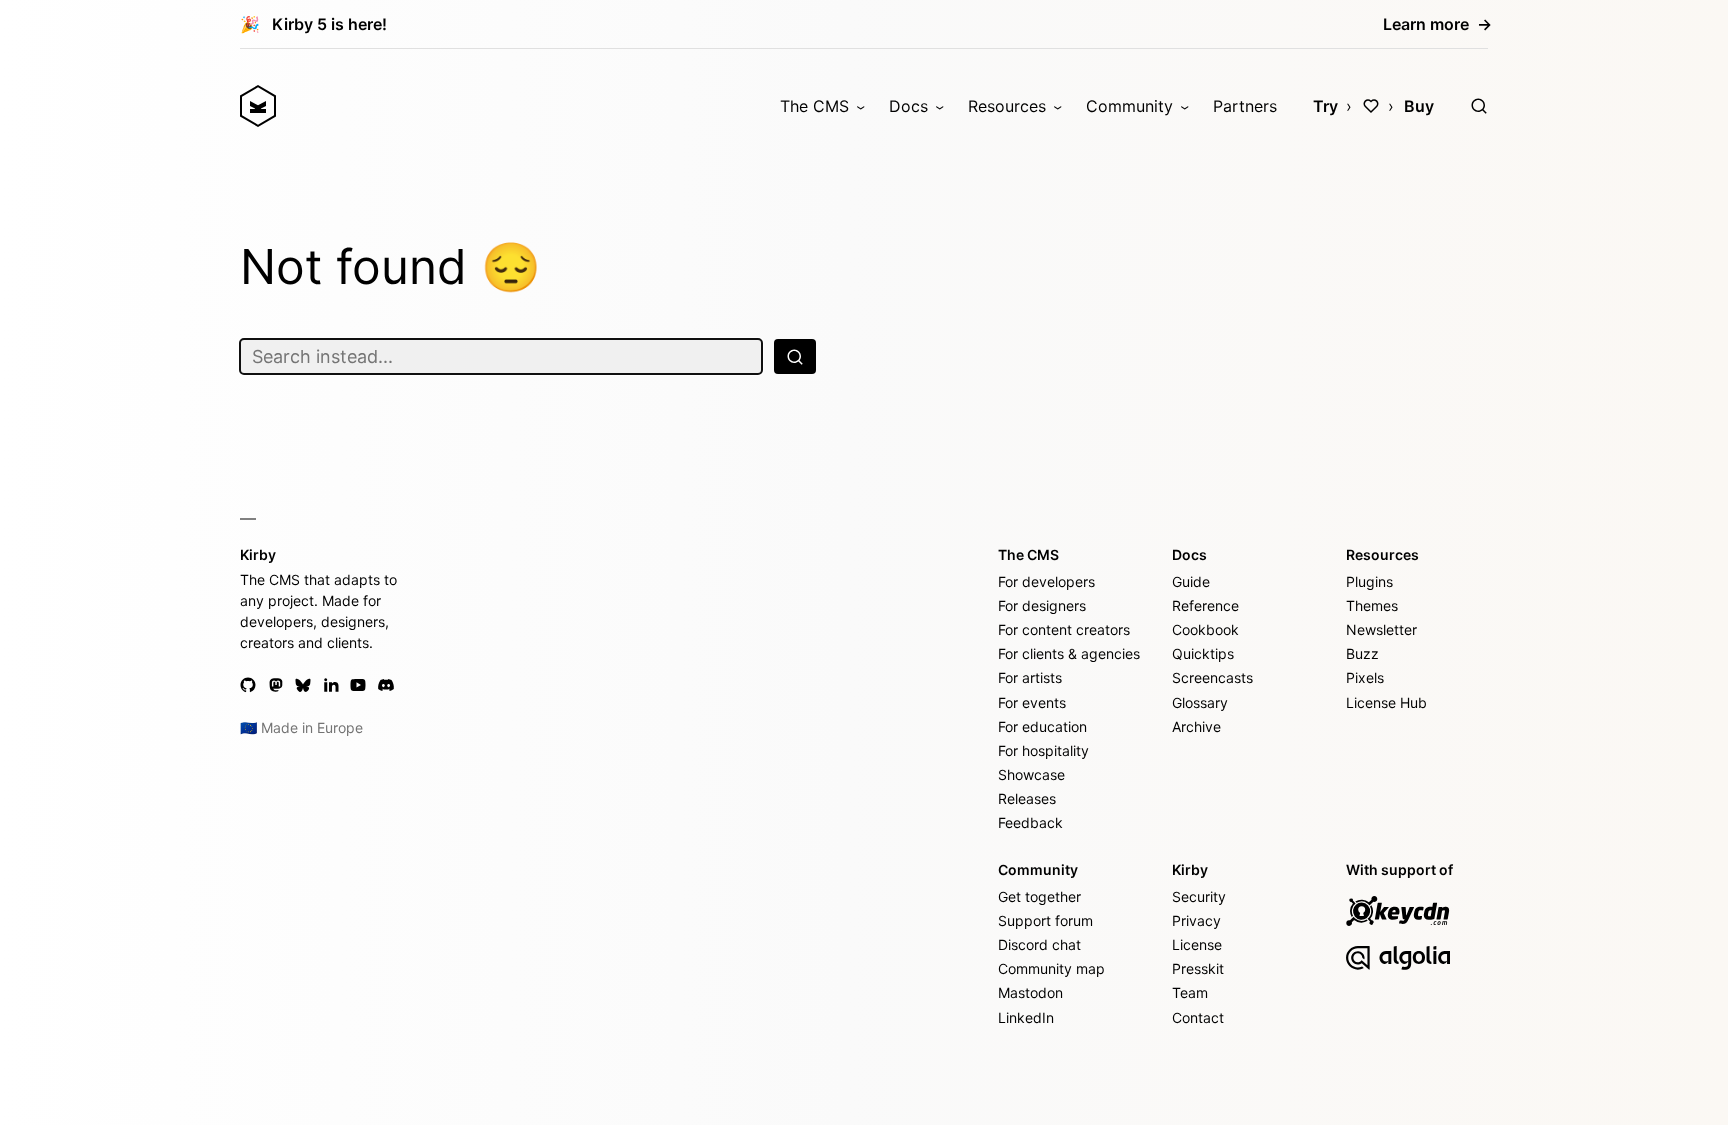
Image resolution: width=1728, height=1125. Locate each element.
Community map (1051, 968)
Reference (1205, 605)
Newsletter (1381, 629)
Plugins (1369, 581)
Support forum (1045, 920)
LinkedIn (1026, 1017)
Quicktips (1203, 653)
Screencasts (1212, 677)
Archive (1196, 726)
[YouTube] (358, 685)
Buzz (1362, 653)
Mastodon (1030, 992)
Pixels (1365, 677)
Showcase (1031, 774)
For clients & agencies (1069, 653)
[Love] (1371, 106)
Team (1190, 992)
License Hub (1386, 702)
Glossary (1200, 702)
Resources (1007, 106)
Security (1199, 896)
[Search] (1479, 106)
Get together (1039, 896)
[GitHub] (248, 685)
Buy (1419, 106)
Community (1129, 106)
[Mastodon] (276, 685)
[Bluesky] (303, 685)
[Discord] (386, 685)
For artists (1030, 677)
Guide (1191, 581)
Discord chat (1039, 944)
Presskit (1198, 968)
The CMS (814, 106)
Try (1325, 106)
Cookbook (1205, 629)
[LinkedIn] (331, 685)
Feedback (1030, 822)
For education (1042, 726)
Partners (1245, 106)
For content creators (1064, 629)
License (1197, 944)
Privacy (1196, 920)
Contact (1198, 1017)
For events (1032, 702)
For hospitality (1043, 750)
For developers (1046, 581)
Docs (908, 106)
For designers (1042, 605)
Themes (1372, 605)
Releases (1027, 798)
